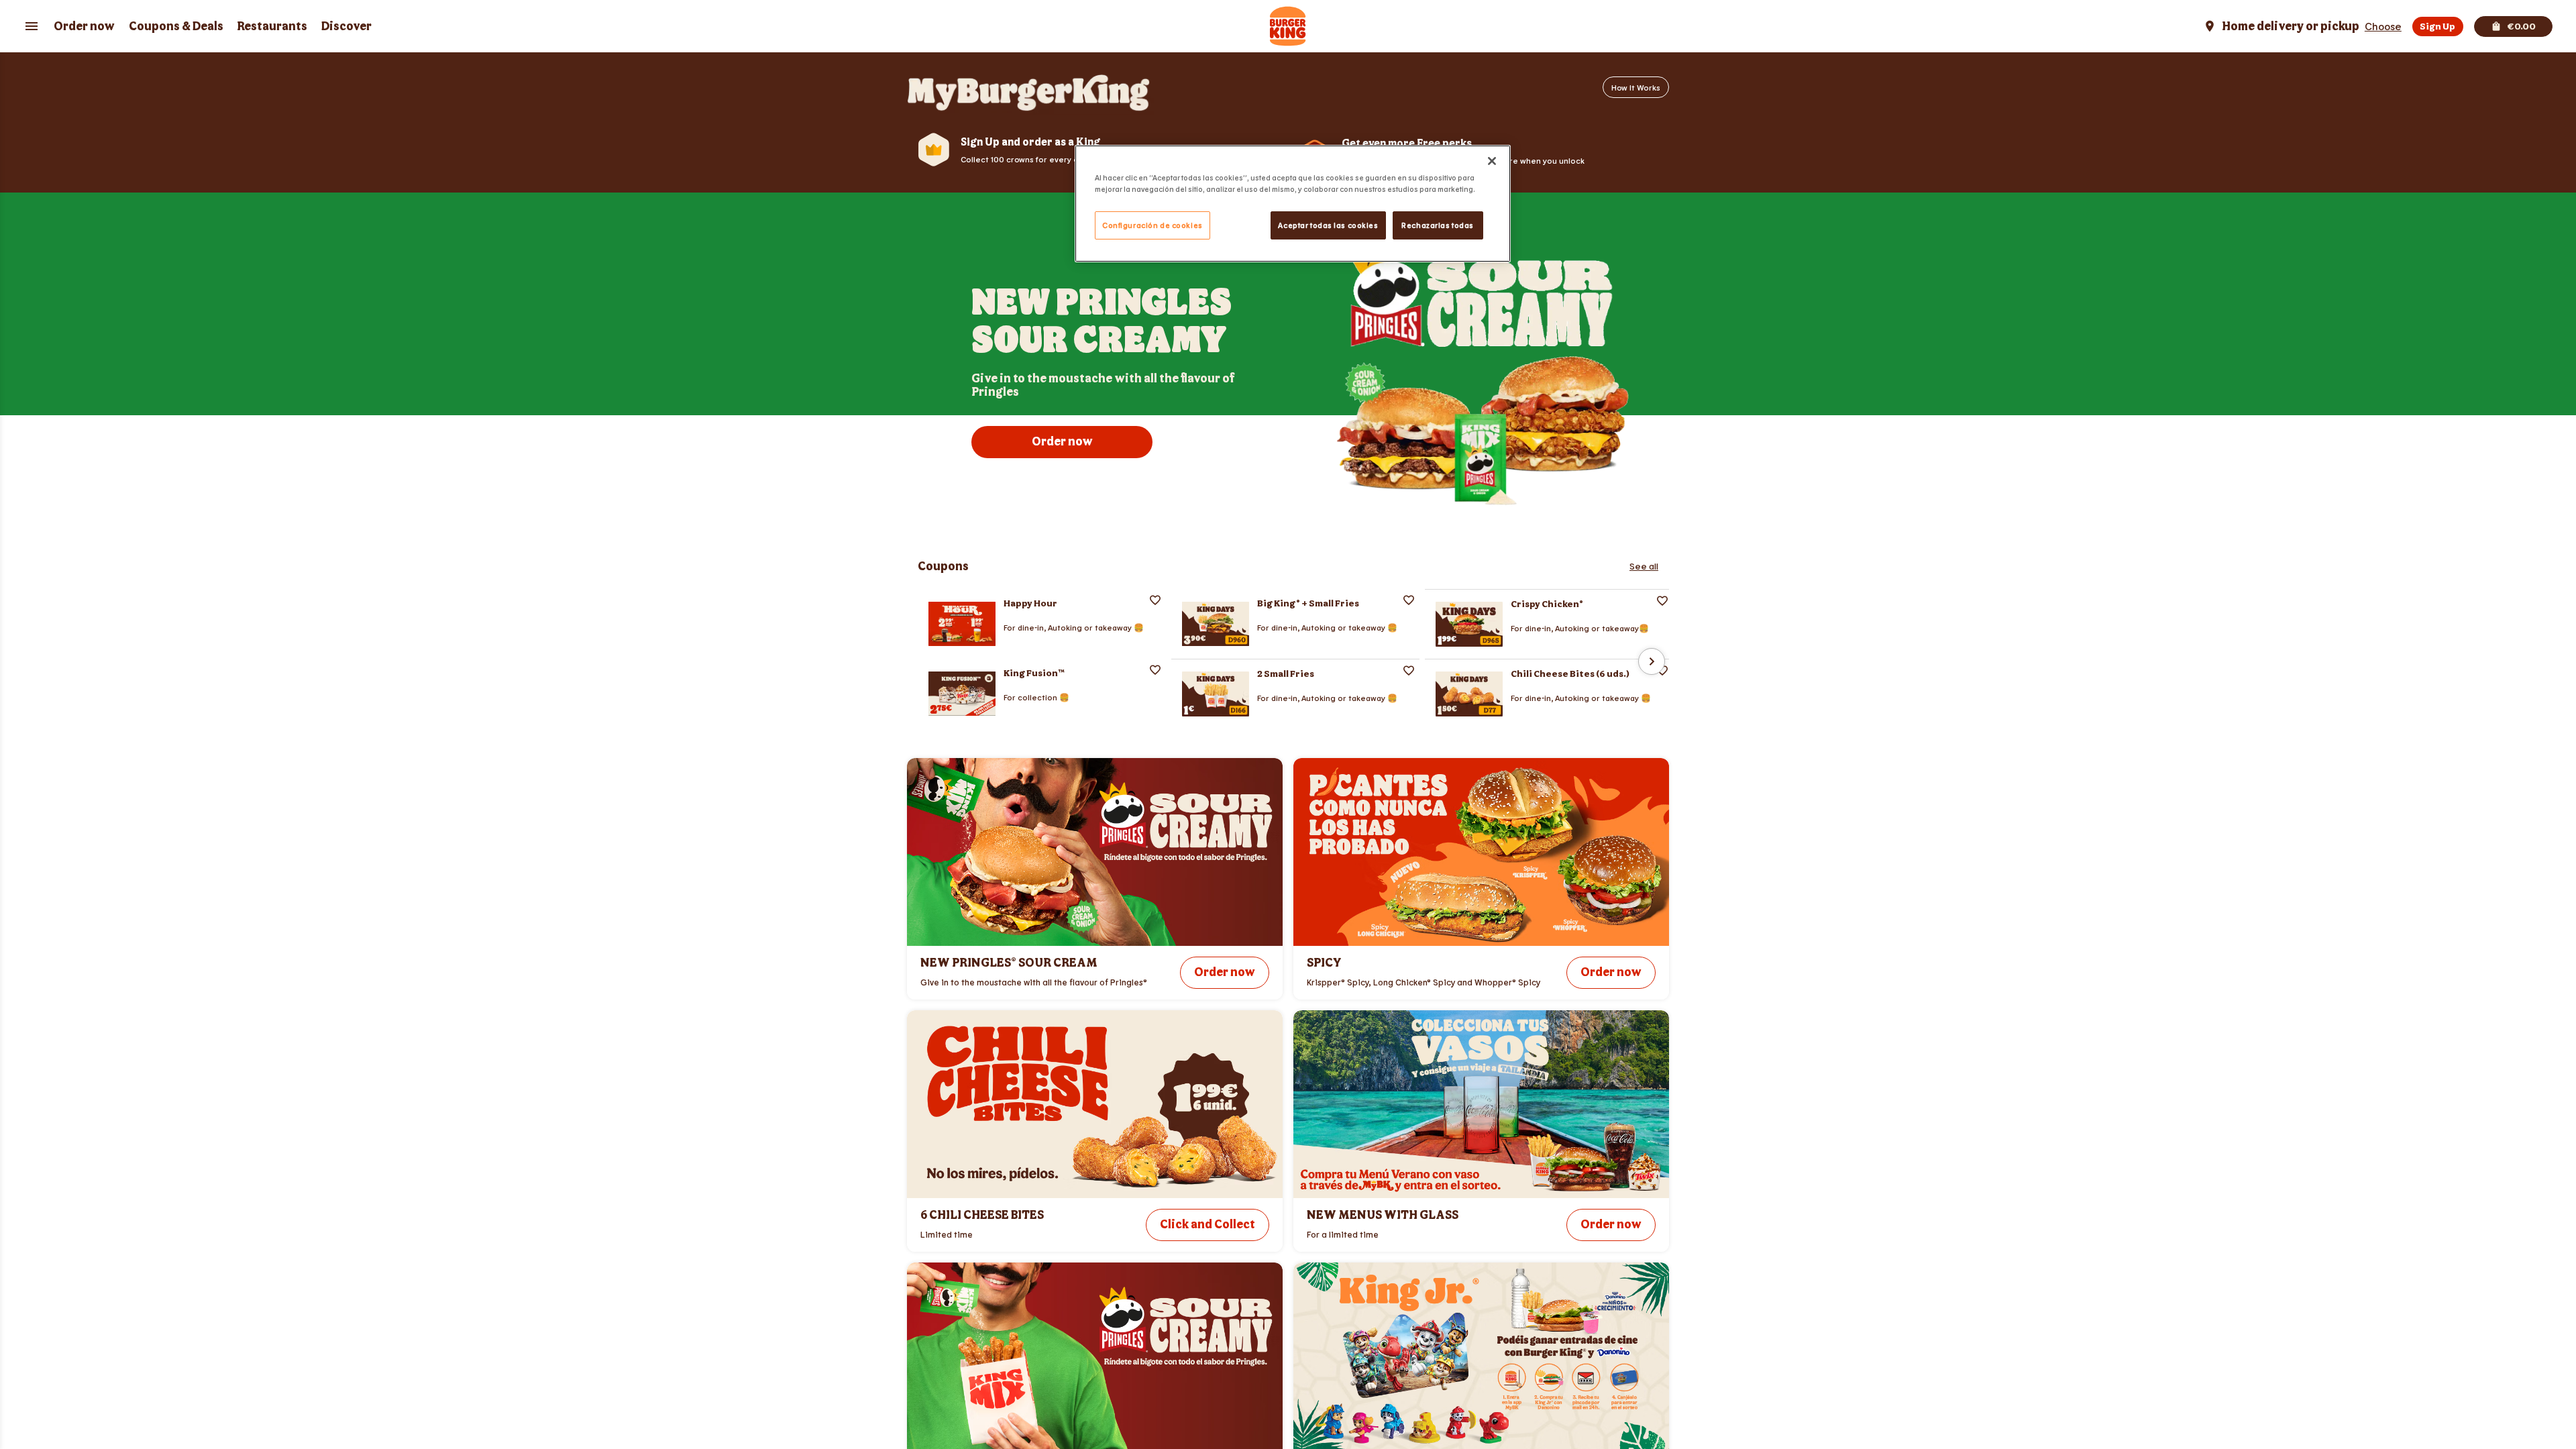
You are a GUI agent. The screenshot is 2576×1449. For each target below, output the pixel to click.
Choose (2383, 26)
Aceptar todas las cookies (1328, 225)
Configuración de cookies (1152, 225)
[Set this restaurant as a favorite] (1155, 600)
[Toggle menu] (32, 26)
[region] (1293, 204)
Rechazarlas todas (1438, 225)
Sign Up (2437, 26)
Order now (84, 26)
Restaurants (272, 26)
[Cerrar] (1492, 161)
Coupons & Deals (176, 26)
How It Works (1636, 87)
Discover (346, 26)
